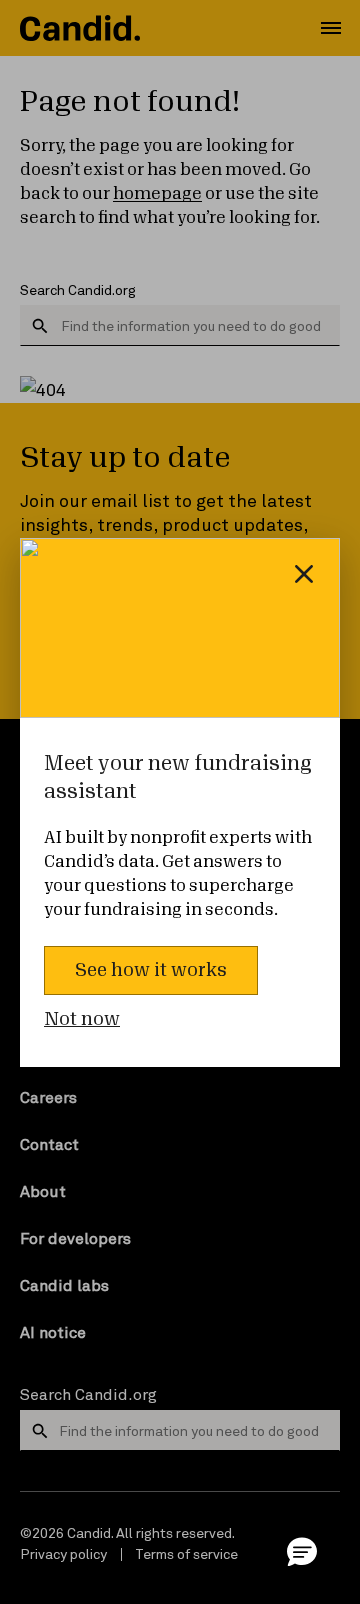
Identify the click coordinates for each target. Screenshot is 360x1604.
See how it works (151, 970)
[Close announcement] (304, 574)
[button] (302, 1551)
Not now (82, 1019)
